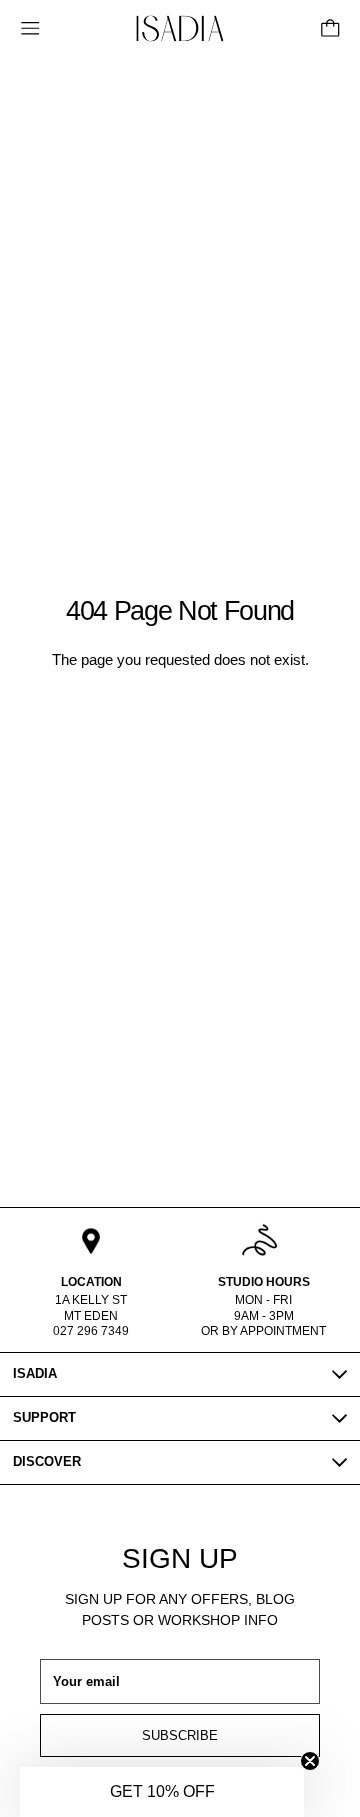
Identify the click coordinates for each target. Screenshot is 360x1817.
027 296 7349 (91, 1331)
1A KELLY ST (91, 1300)
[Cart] (330, 28)
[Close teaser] (310, 1761)
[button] (162, 1792)
